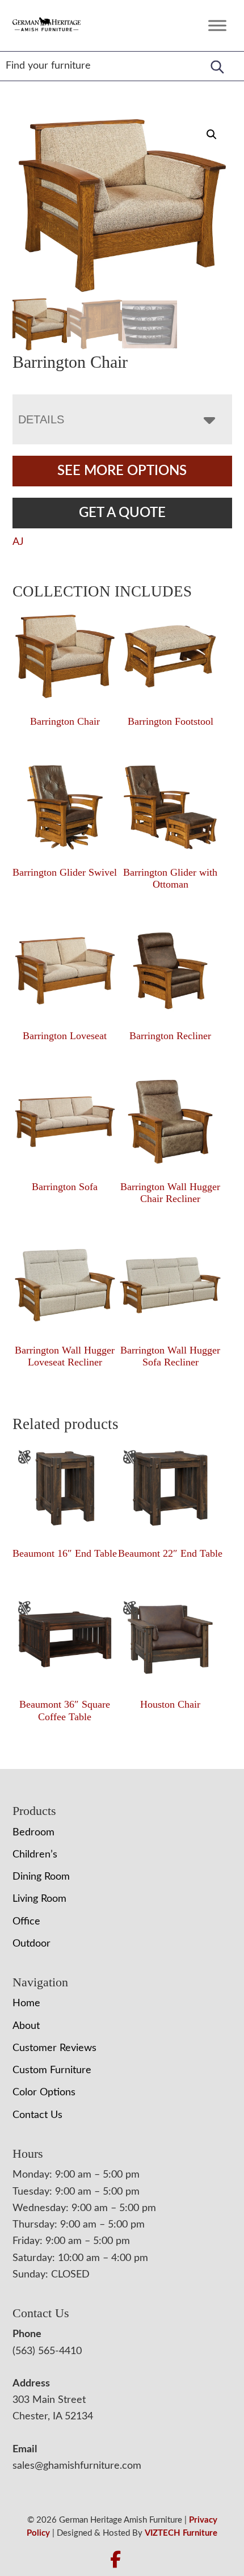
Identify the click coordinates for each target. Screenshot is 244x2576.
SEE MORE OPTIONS (122, 471)
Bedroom (33, 1833)
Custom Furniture (52, 2070)
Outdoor (31, 1944)
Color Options (44, 2092)
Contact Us (37, 2115)
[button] (212, 135)
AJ (18, 542)
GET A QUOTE (122, 513)
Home (26, 2003)
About (26, 2026)
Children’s (35, 1855)
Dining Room (41, 1877)
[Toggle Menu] (217, 25)
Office (26, 1922)
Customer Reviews (54, 2048)
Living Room (39, 1899)
